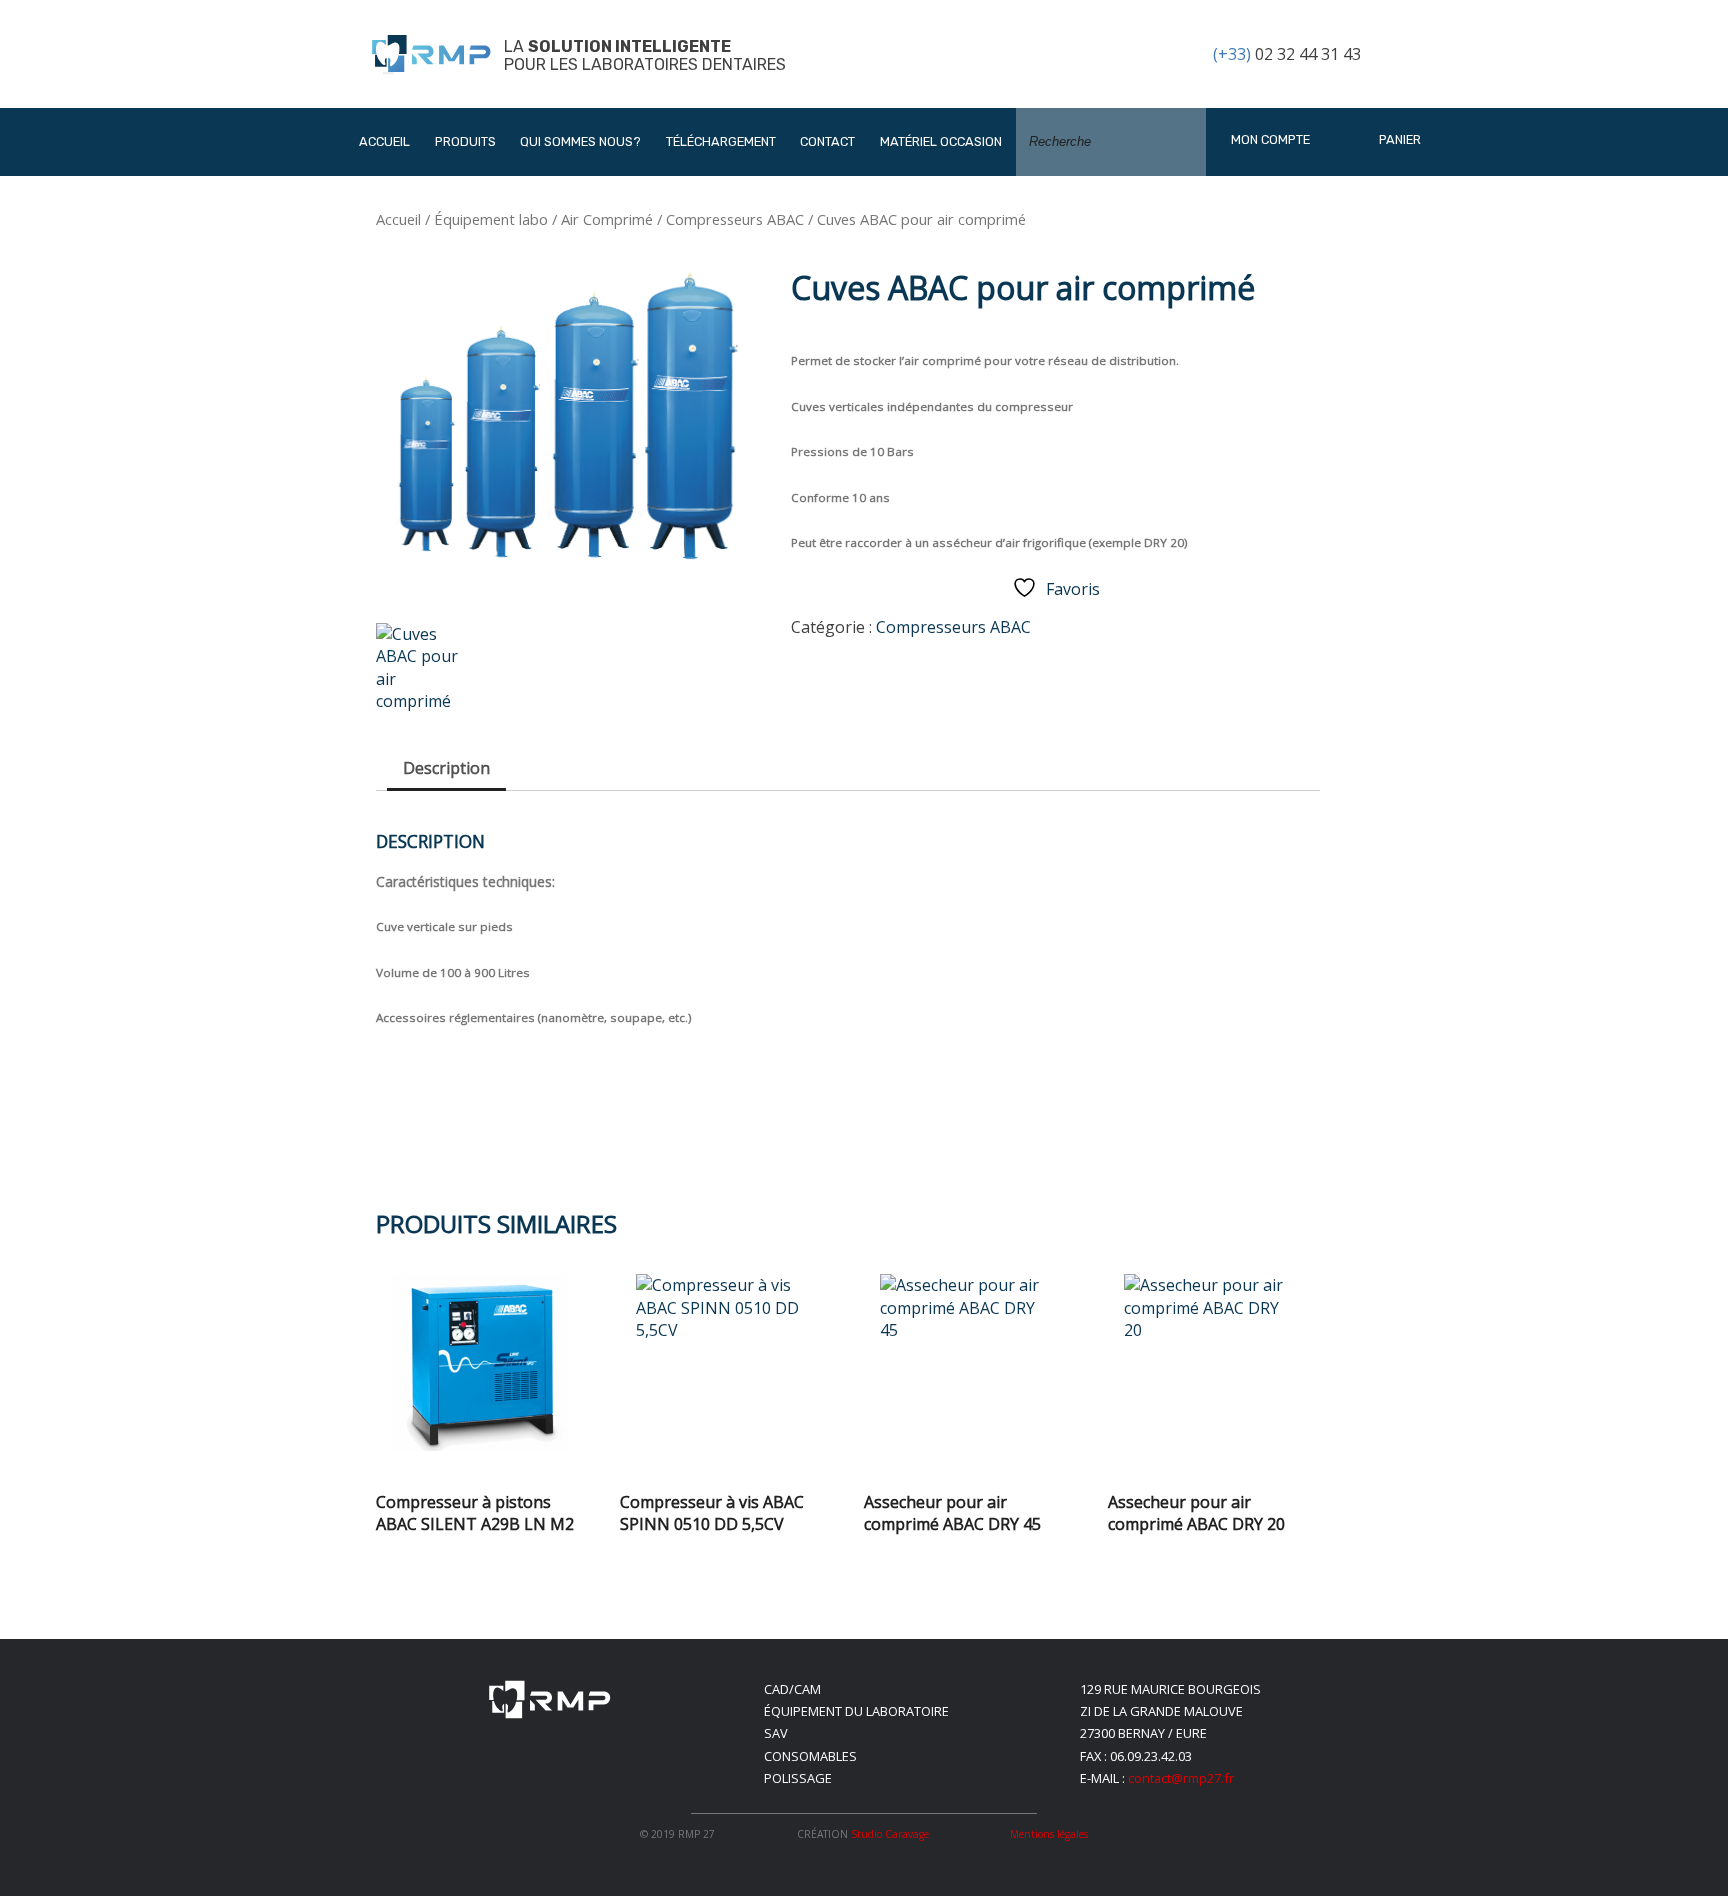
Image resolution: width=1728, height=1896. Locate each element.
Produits (465, 141)
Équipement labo (491, 219)
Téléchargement (721, 141)
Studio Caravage (890, 1834)
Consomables (810, 1756)
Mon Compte (1270, 139)
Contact (827, 141)
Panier (1398, 139)
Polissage (798, 1778)
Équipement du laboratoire (856, 1711)
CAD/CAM (792, 1689)
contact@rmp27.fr (1181, 1778)
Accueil (384, 141)
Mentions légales (1049, 1834)
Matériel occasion (941, 141)
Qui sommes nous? (580, 141)
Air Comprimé (607, 219)
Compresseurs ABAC (735, 219)
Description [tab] (446, 768)
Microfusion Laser (520, 360)
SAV (776, 1733)
